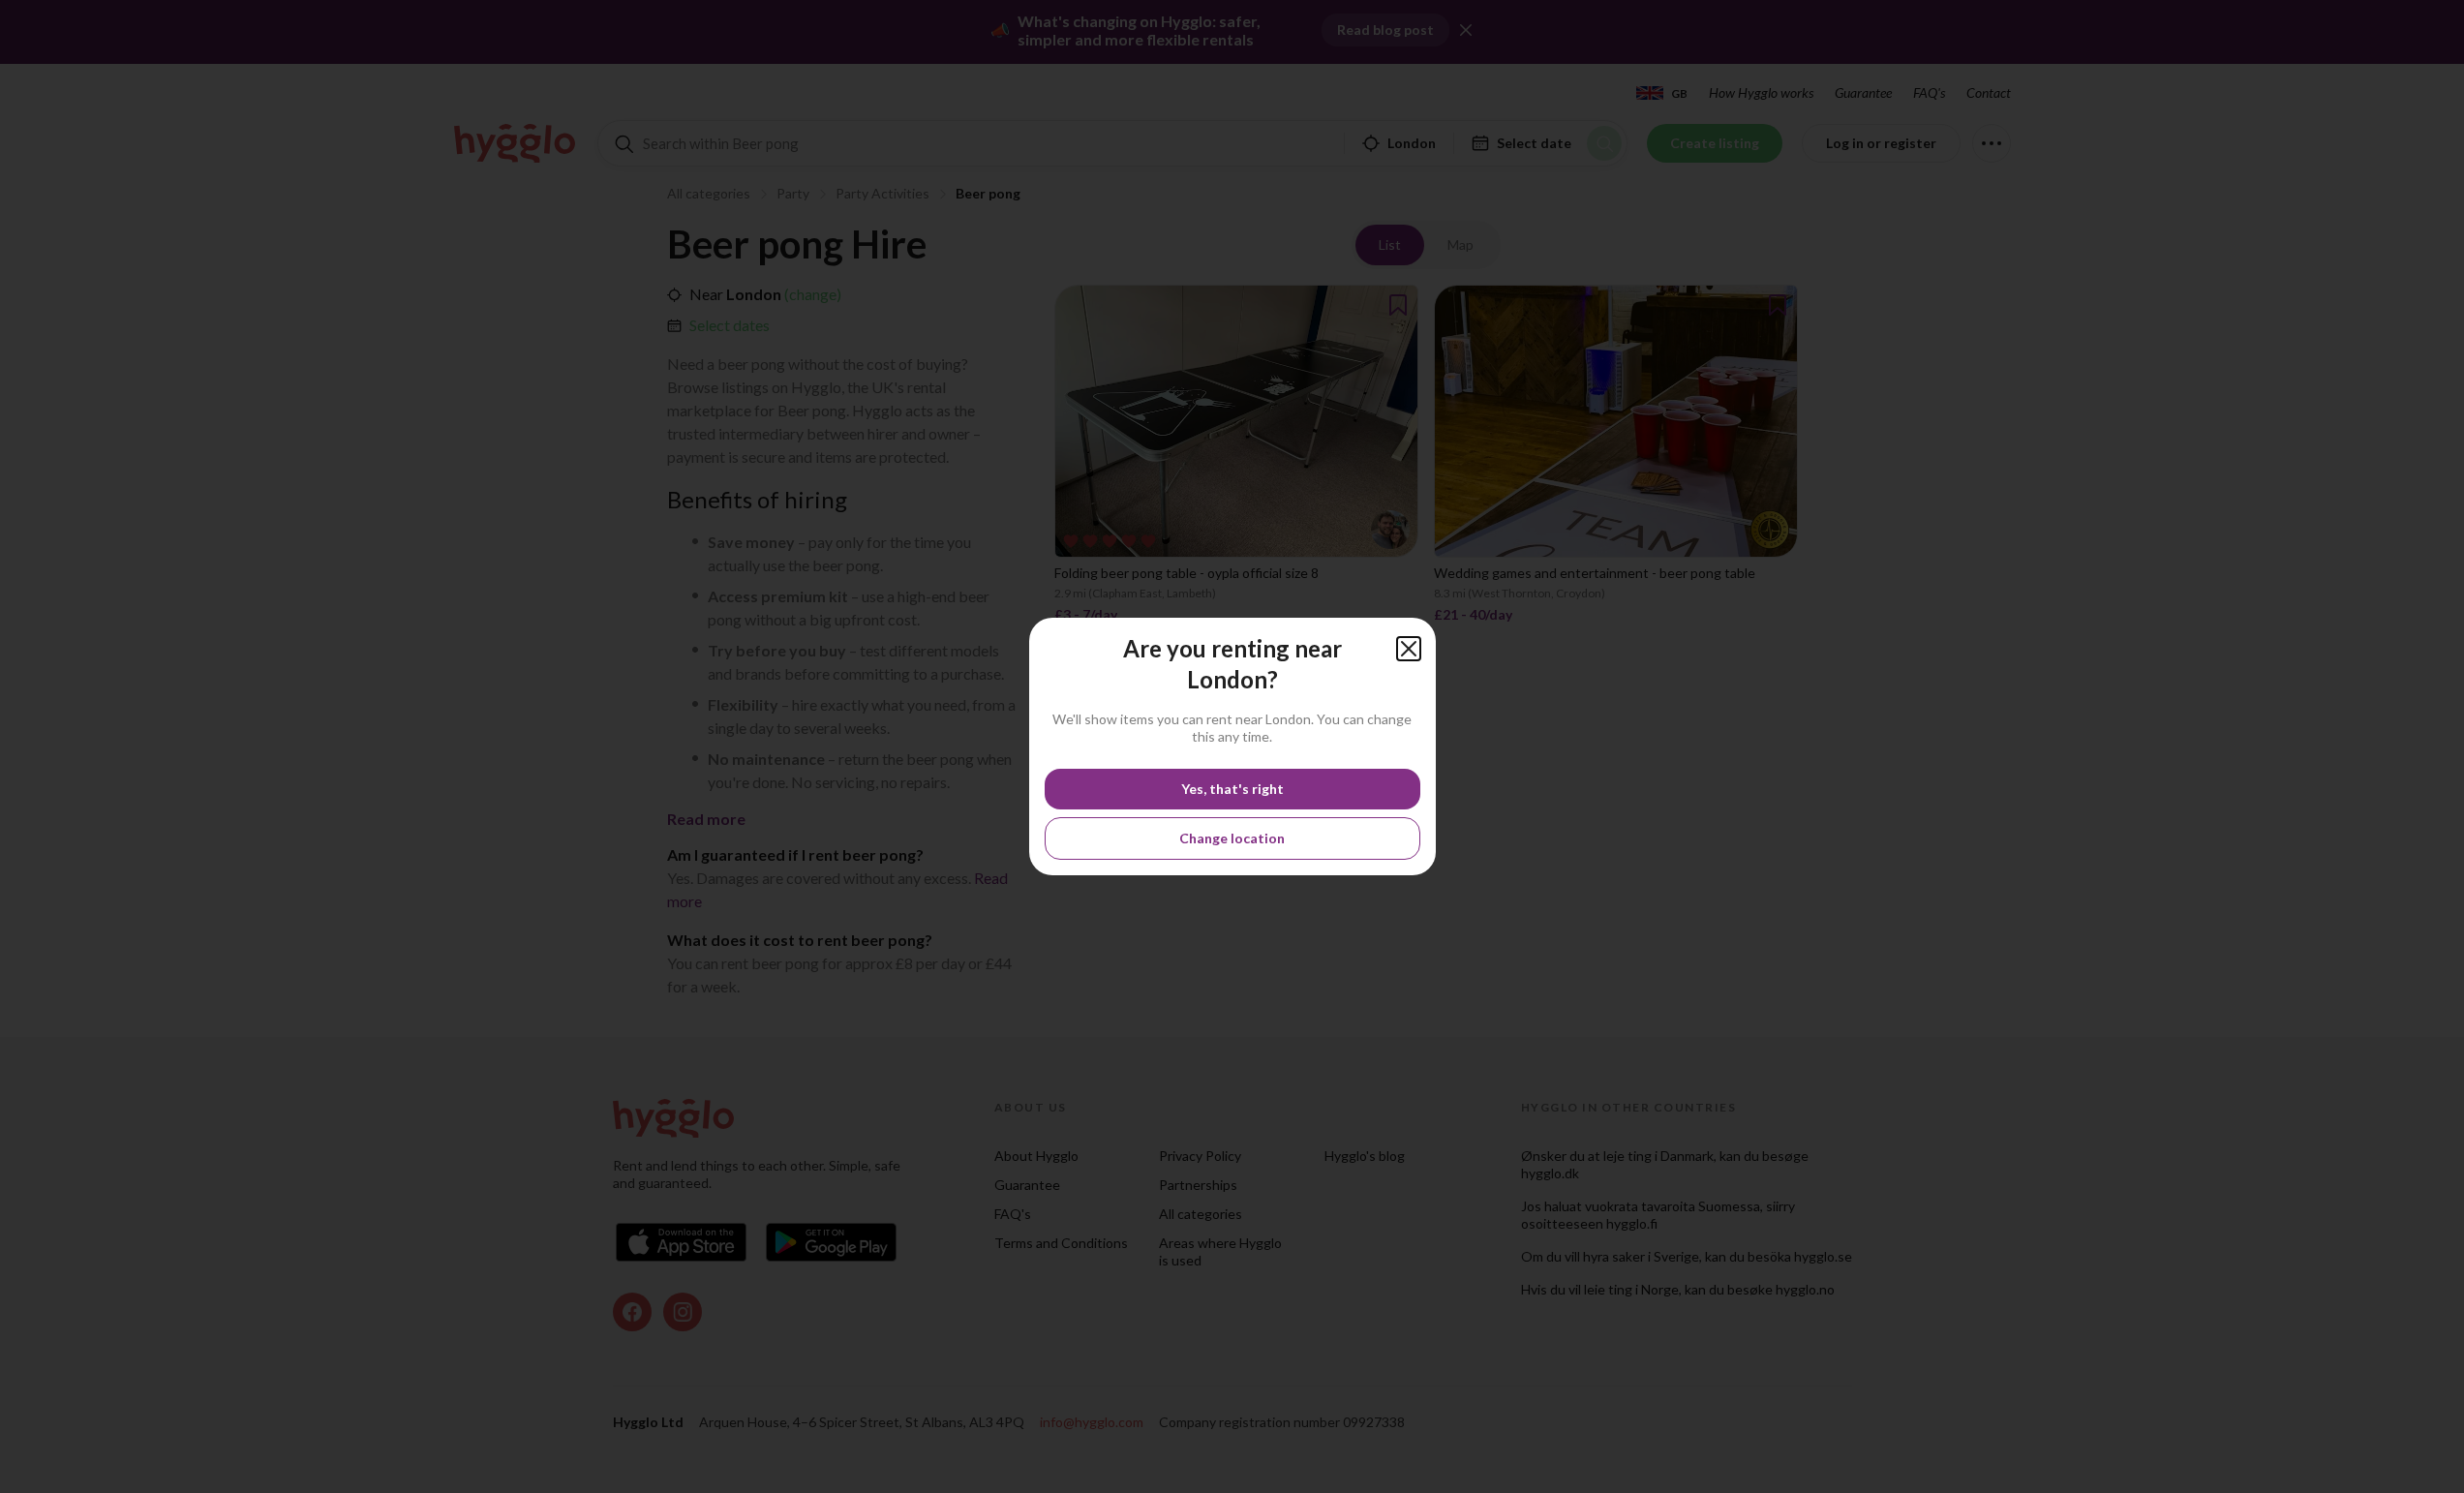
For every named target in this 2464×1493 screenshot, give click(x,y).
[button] (1409, 649)
